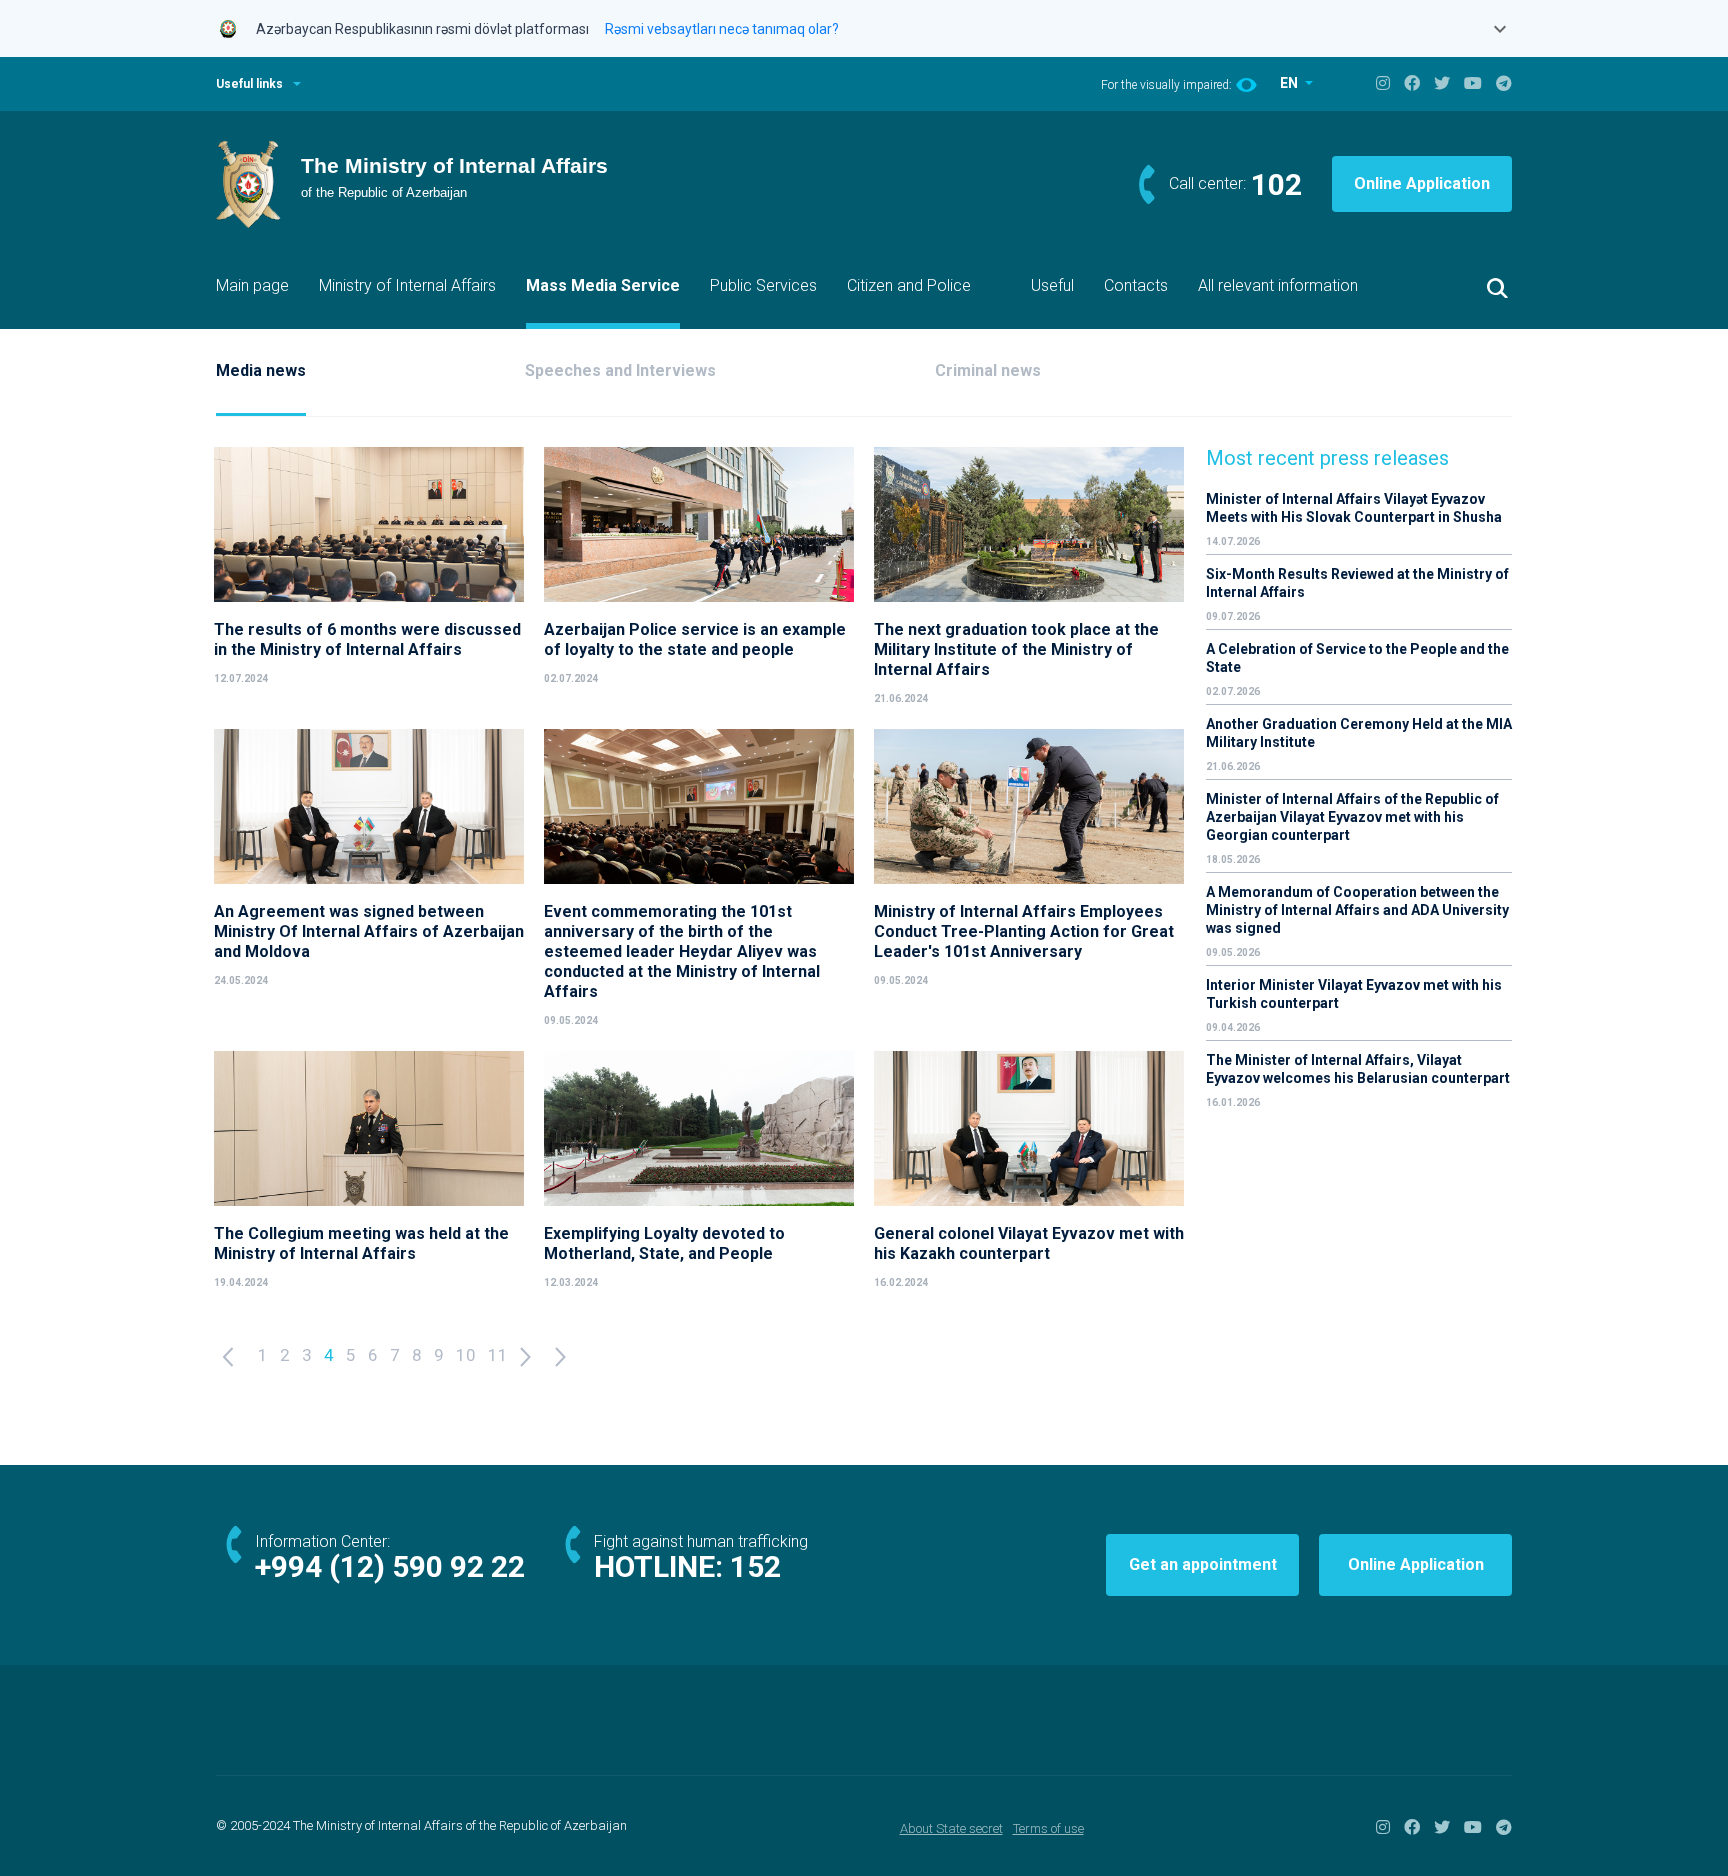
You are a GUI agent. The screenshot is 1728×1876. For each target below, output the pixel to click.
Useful (1052, 285)
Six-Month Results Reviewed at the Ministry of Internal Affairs (1357, 583)
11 (498, 1355)
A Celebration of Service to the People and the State (1357, 658)
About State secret (951, 1828)
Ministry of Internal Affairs (407, 285)
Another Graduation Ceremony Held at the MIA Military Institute (1359, 733)
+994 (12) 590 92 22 (390, 1566)
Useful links (249, 84)
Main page (252, 285)
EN (1290, 83)
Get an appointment (1203, 1564)
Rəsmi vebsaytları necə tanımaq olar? (722, 29)
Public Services (763, 285)
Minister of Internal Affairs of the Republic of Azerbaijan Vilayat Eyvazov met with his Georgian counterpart (1352, 817)
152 (755, 1566)
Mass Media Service (603, 285)
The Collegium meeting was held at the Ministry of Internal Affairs (361, 1243)
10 (466, 1355)
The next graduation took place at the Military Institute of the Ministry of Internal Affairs (1016, 649)
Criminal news (988, 370)
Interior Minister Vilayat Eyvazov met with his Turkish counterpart (1354, 994)
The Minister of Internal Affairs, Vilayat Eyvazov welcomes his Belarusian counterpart (1358, 1069)
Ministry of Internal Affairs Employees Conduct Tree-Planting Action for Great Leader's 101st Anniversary (1024, 931)
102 (1276, 184)
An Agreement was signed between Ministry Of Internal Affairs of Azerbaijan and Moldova (369, 931)
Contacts (1136, 285)
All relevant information (1278, 285)
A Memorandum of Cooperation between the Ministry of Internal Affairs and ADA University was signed (1357, 910)
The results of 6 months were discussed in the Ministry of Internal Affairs (367, 639)
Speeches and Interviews (620, 370)
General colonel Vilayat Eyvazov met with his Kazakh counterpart (1029, 1243)
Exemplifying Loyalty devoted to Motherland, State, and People (664, 1243)
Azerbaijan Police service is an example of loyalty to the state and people (695, 639)
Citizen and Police (909, 285)
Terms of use (1048, 1828)
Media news (261, 370)
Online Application (1422, 183)
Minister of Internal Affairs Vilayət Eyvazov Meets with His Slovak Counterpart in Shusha (1354, 508)
